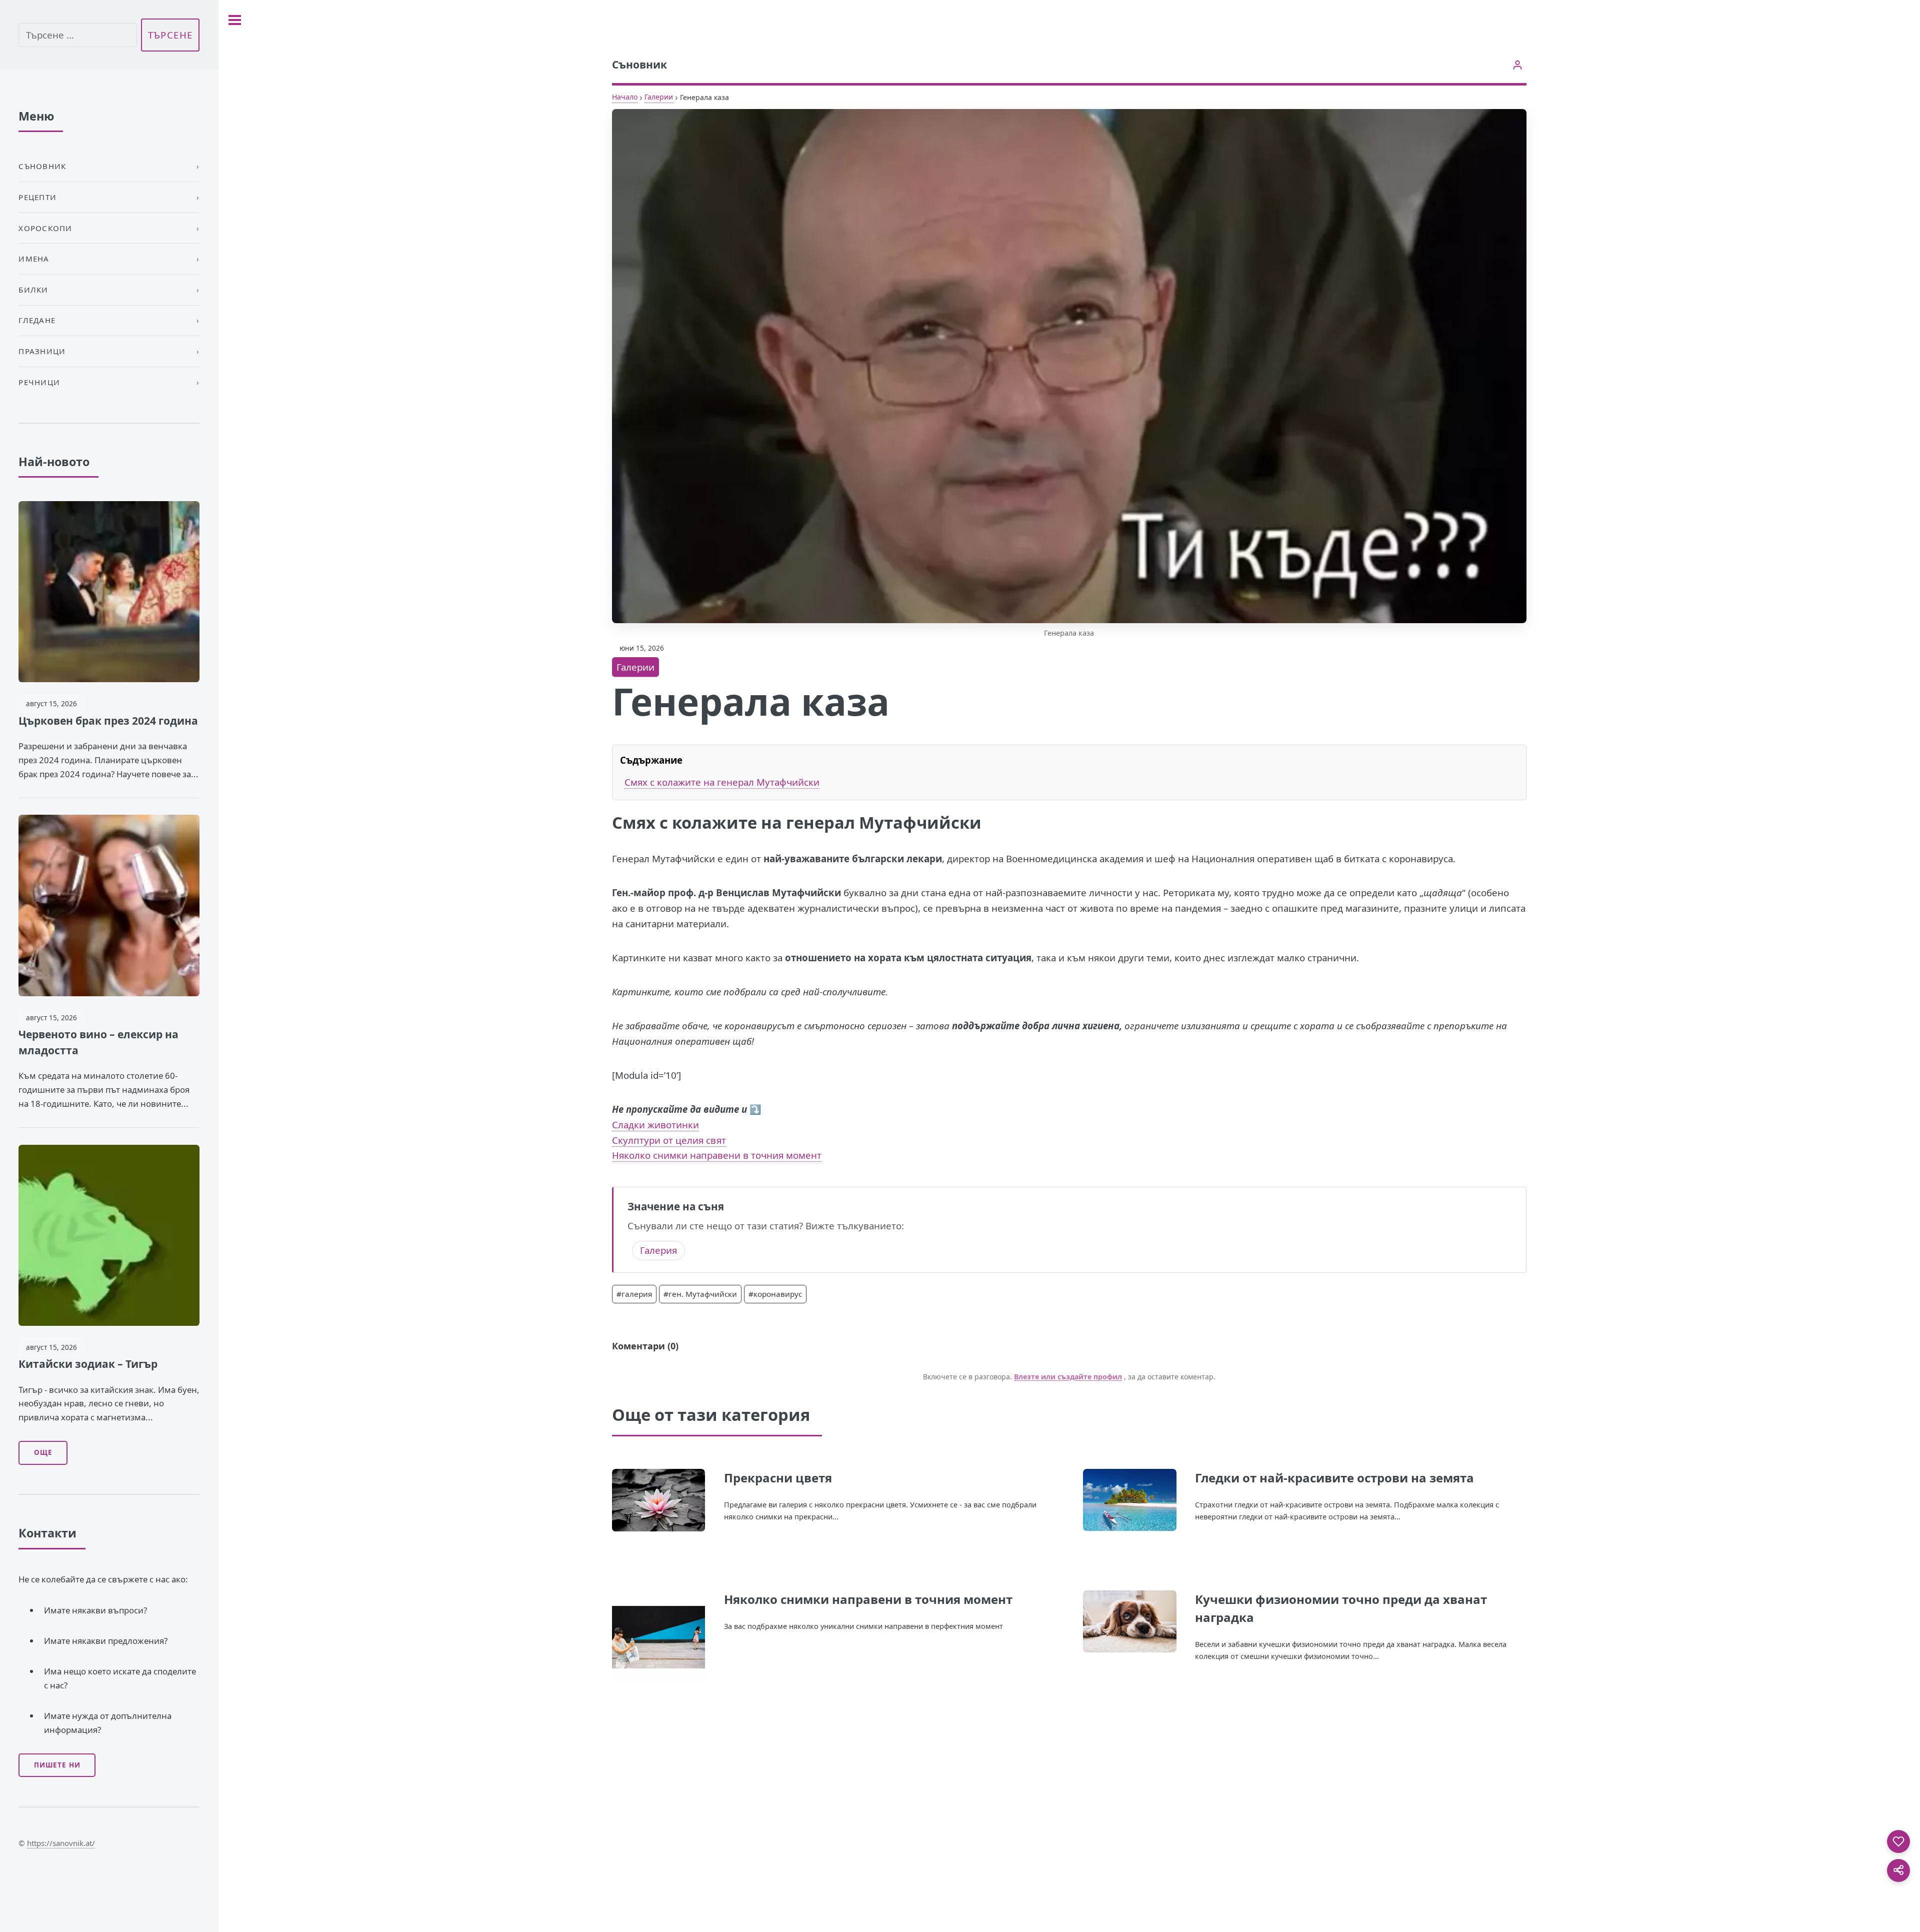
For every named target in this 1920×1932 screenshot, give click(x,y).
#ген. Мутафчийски (700, 1294)
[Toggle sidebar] (235, 20)
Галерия (658, 1250)
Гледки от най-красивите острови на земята (1334, 1478)
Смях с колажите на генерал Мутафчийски (722, 782)
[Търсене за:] (77, 35)
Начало (625, 97)
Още (43, 1452)
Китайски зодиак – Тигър (88, 1364)
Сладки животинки (655, 1125)
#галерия (634, 1294)
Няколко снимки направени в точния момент (717, 1155)
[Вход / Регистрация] (1518, 65)
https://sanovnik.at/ (61, 1843)
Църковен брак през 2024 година (108, 721)
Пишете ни (57, 1765)
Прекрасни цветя (778, 1478)
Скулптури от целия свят (669, 1140)
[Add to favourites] (1898, 1841)
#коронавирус (775, 1294)
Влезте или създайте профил (1068, 1377)
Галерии (659, 97)
